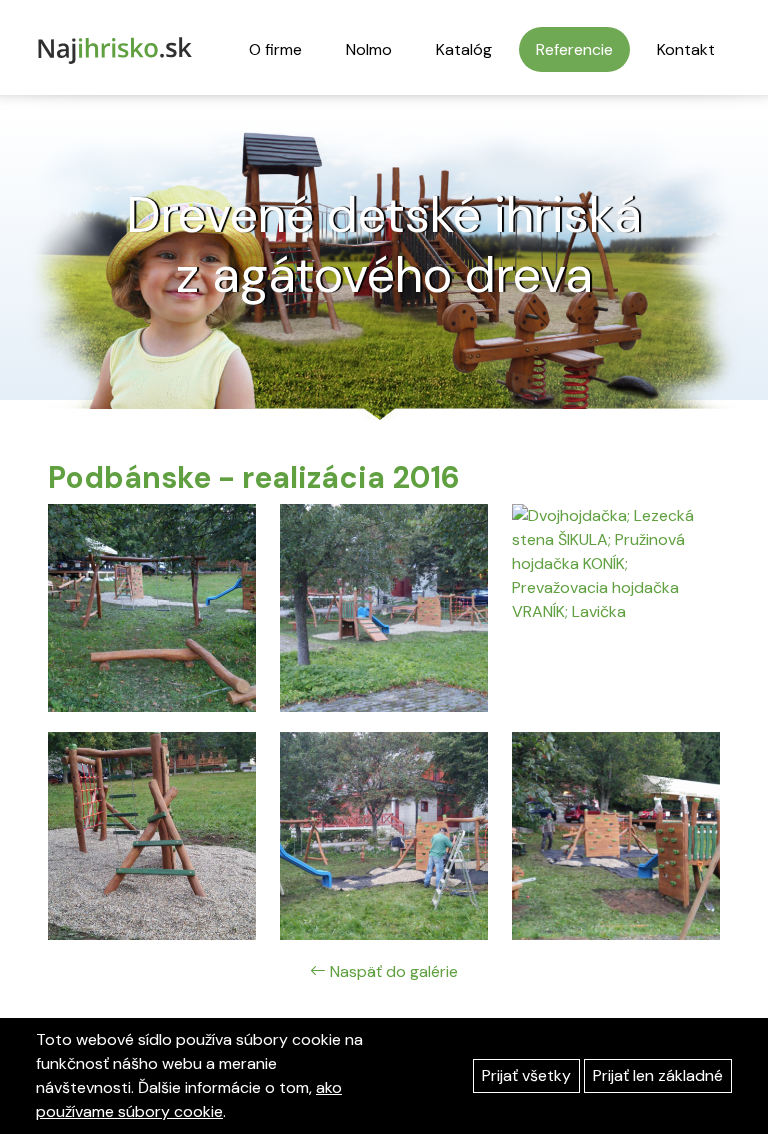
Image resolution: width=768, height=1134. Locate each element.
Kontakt (686, 49)
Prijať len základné (658, 1075)
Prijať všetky (526, 1075)
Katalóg (464, 49)
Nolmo (369, 49)
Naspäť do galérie (392, 971)
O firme (275, 49)
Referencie (574, 49)
